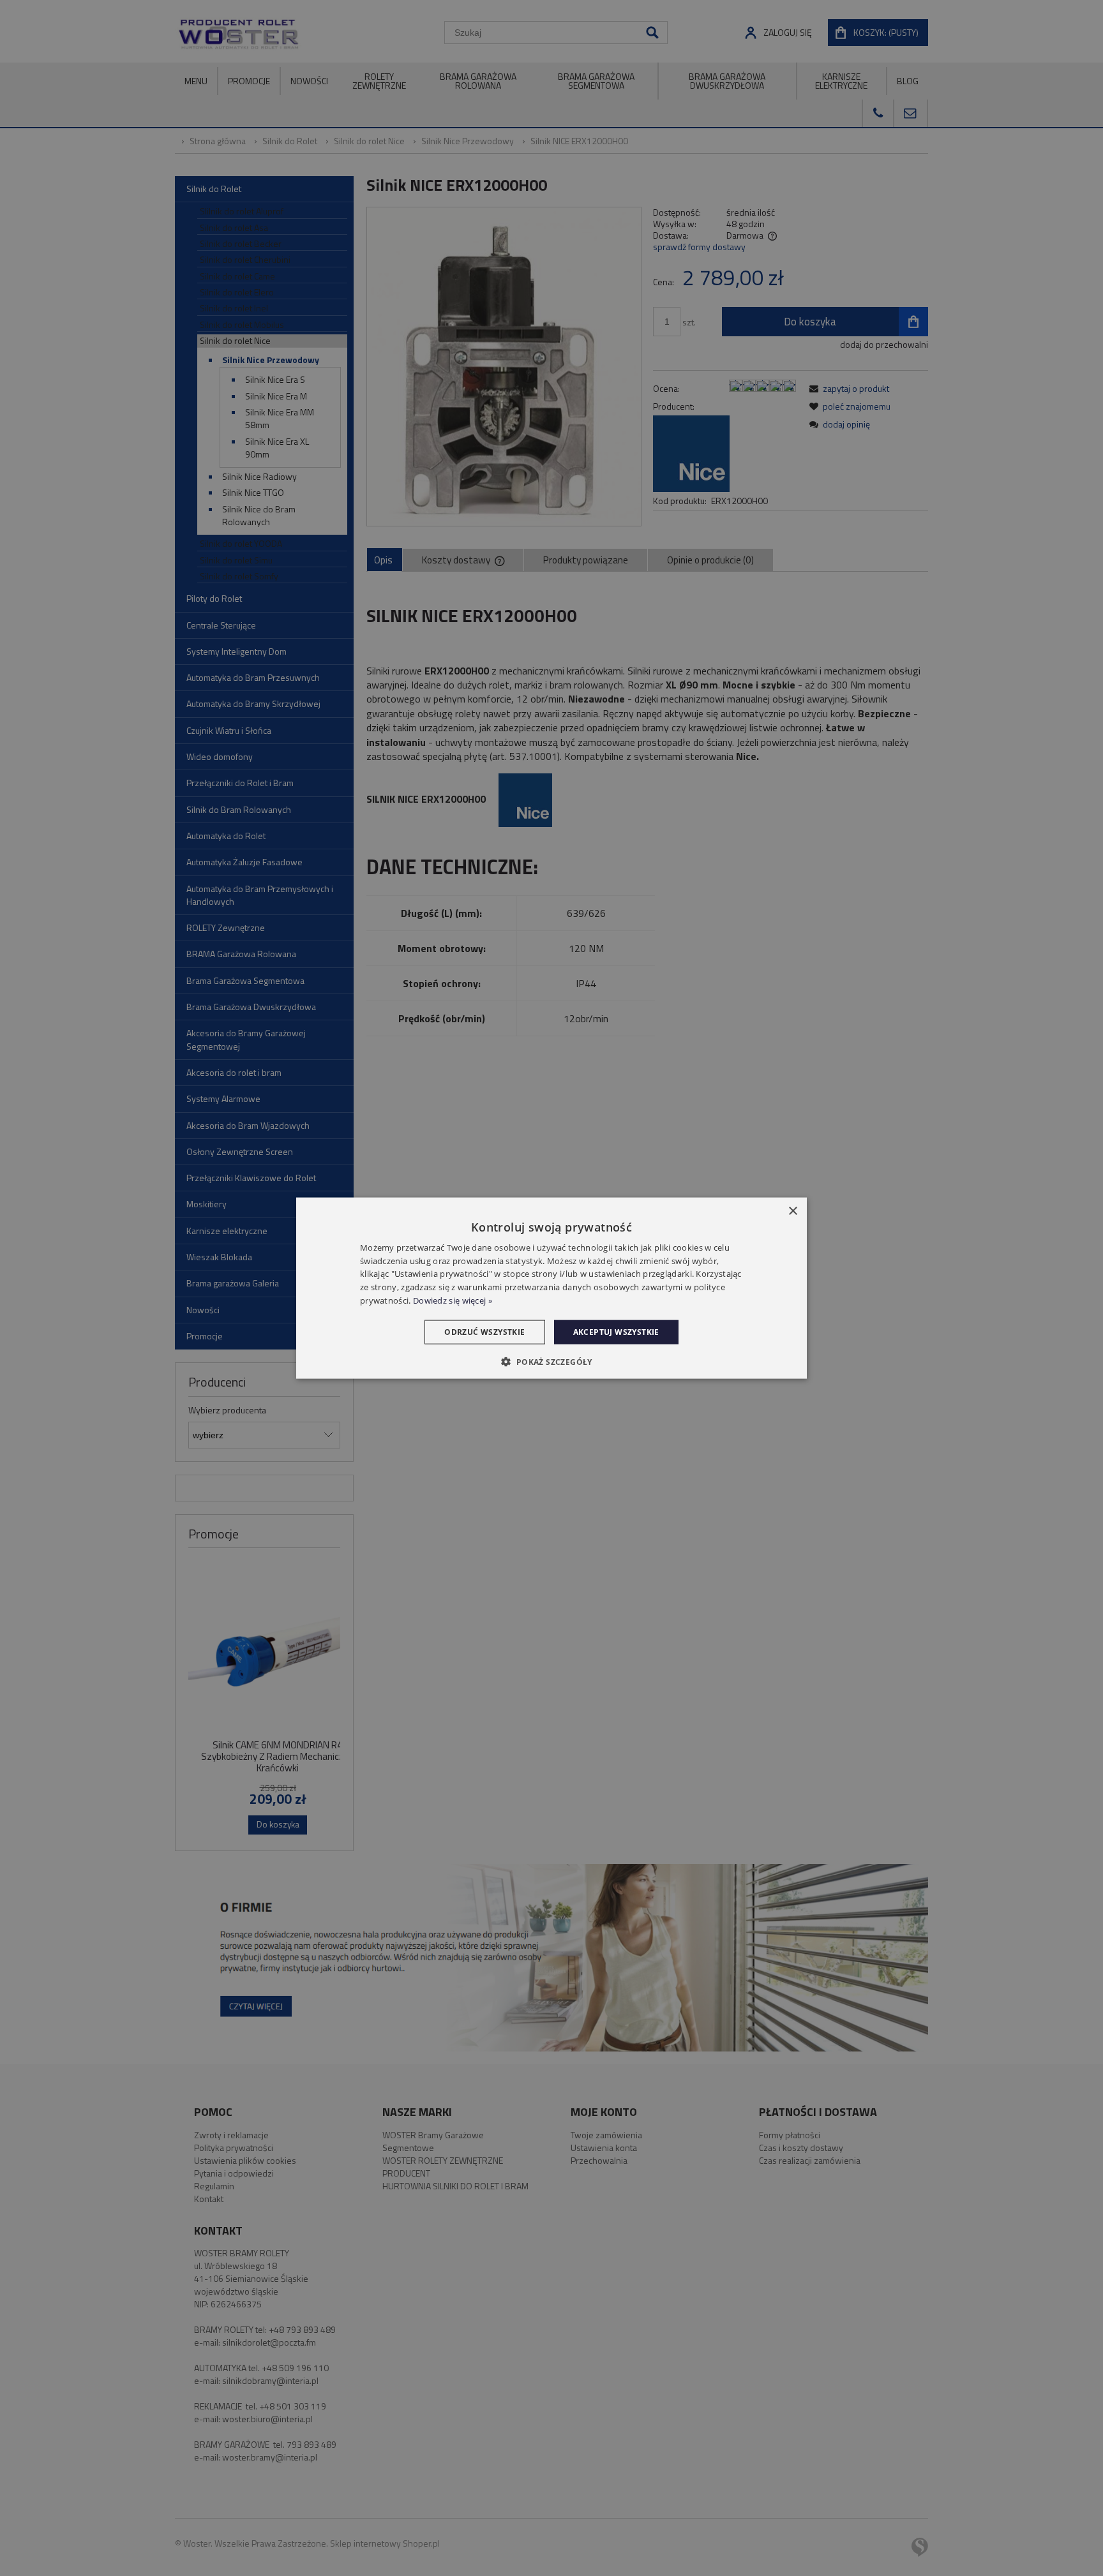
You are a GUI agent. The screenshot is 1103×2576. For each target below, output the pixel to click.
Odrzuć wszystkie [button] (484, 1331)
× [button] (792, 1211)
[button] (551, 1362)
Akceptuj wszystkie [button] (616, 1331)
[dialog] (551, 1288)
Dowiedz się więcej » (453, 1300)
